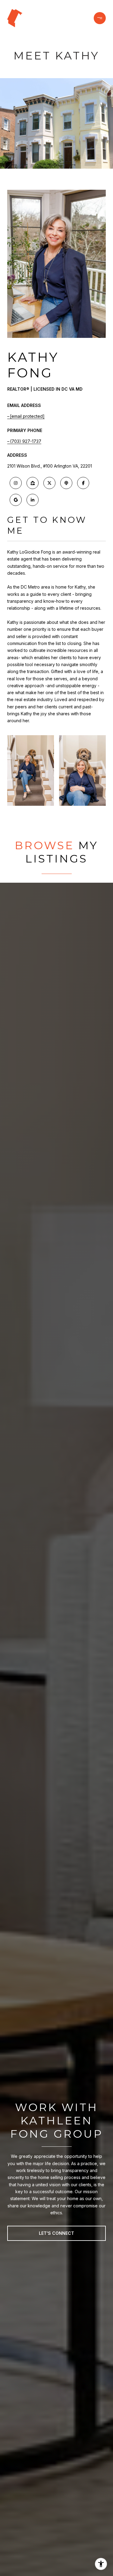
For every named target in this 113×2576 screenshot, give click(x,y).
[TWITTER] (49, 483)
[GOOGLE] (16, 500)
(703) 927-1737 (26, 441)
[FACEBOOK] (83, 483)
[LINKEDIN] (33, 500)
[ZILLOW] (33, 483)
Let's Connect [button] (56, 2233)
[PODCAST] (66, 483)
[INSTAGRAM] (16, 483)
